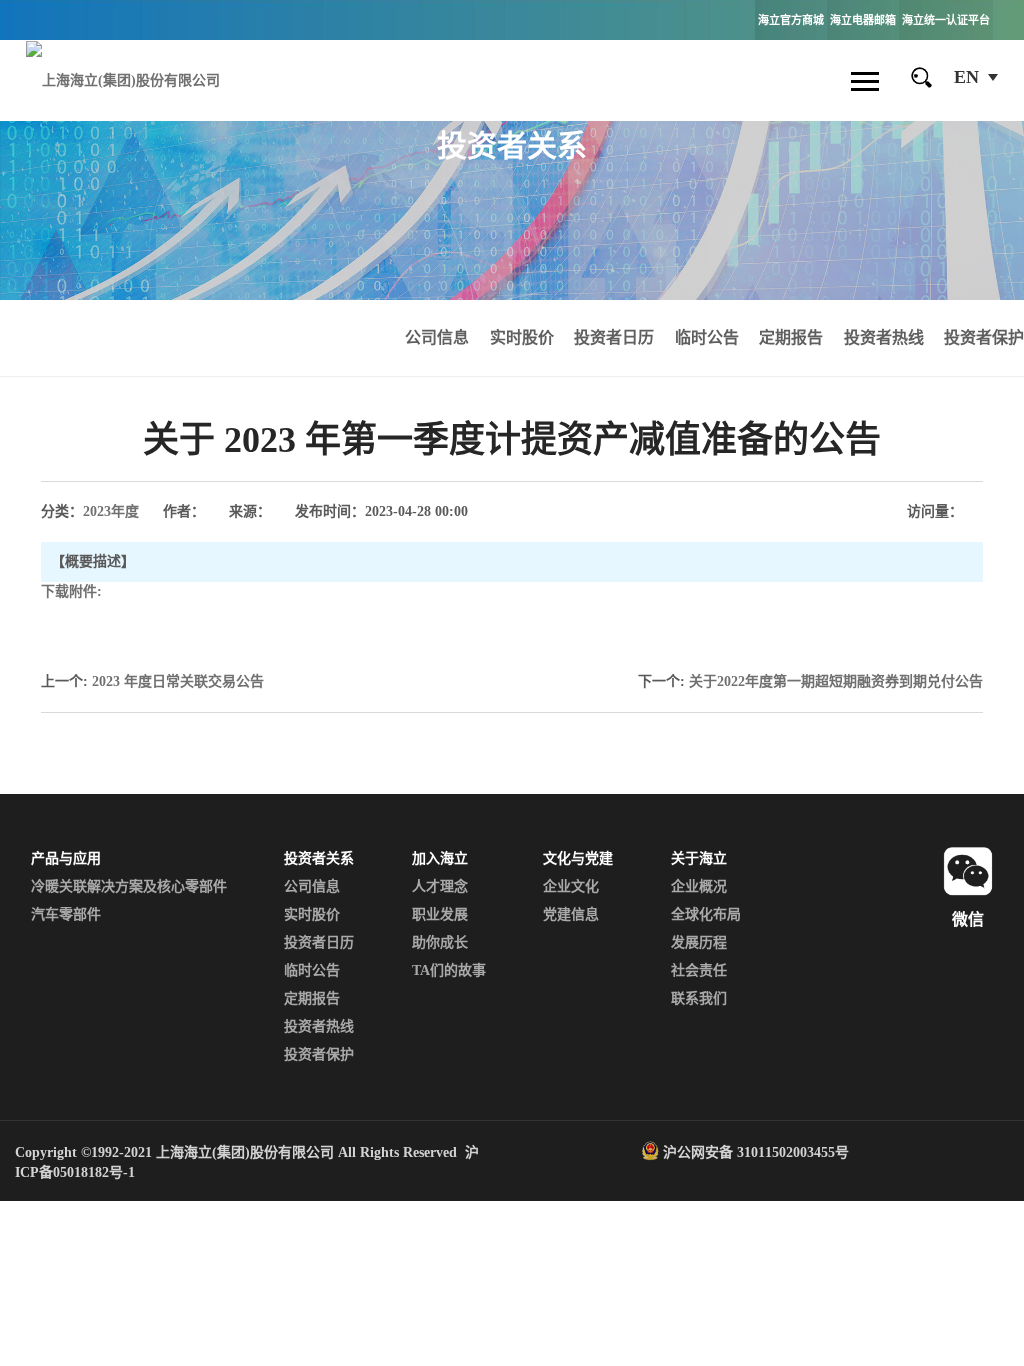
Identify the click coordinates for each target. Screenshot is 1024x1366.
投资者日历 (614, 337)
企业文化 (571, 886)
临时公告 (707, 337)
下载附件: (71, 591)
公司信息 (437, 337)
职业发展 (440, 914)
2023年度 (111, 511)
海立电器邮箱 (863, 20)
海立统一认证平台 (946, 20)
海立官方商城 (791, 20)
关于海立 (699, 858)
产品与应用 (66, 858)
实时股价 (522, 337)
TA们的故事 (449, 970)
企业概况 (699, 886)
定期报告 (791, 337)
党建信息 (571, 914)
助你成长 (440, 942)
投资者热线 (884, 337)
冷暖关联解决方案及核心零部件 (129, 886)
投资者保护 (984, 337)
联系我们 (699, 998)
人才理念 (440, 886)
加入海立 (440, 858)
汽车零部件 (66, 914)
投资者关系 (319, 858)
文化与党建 (578, 858)
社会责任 (699, 970)
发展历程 (699, 942)
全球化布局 (706, 914)
